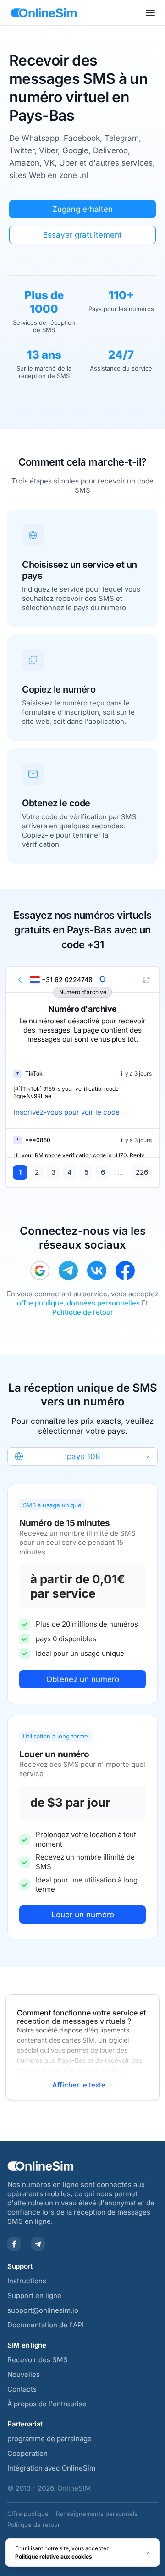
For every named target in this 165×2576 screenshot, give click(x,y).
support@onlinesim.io (43, 2310)
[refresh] (146, 980)
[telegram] (68, 1271)
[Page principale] (44, 13)
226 (142, 1172)
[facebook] (125, 1271)
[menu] (150, 13)
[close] (148, 2553)
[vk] (97, 1271)
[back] (21, 980)
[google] (40, 1271)
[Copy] (102, 980)
